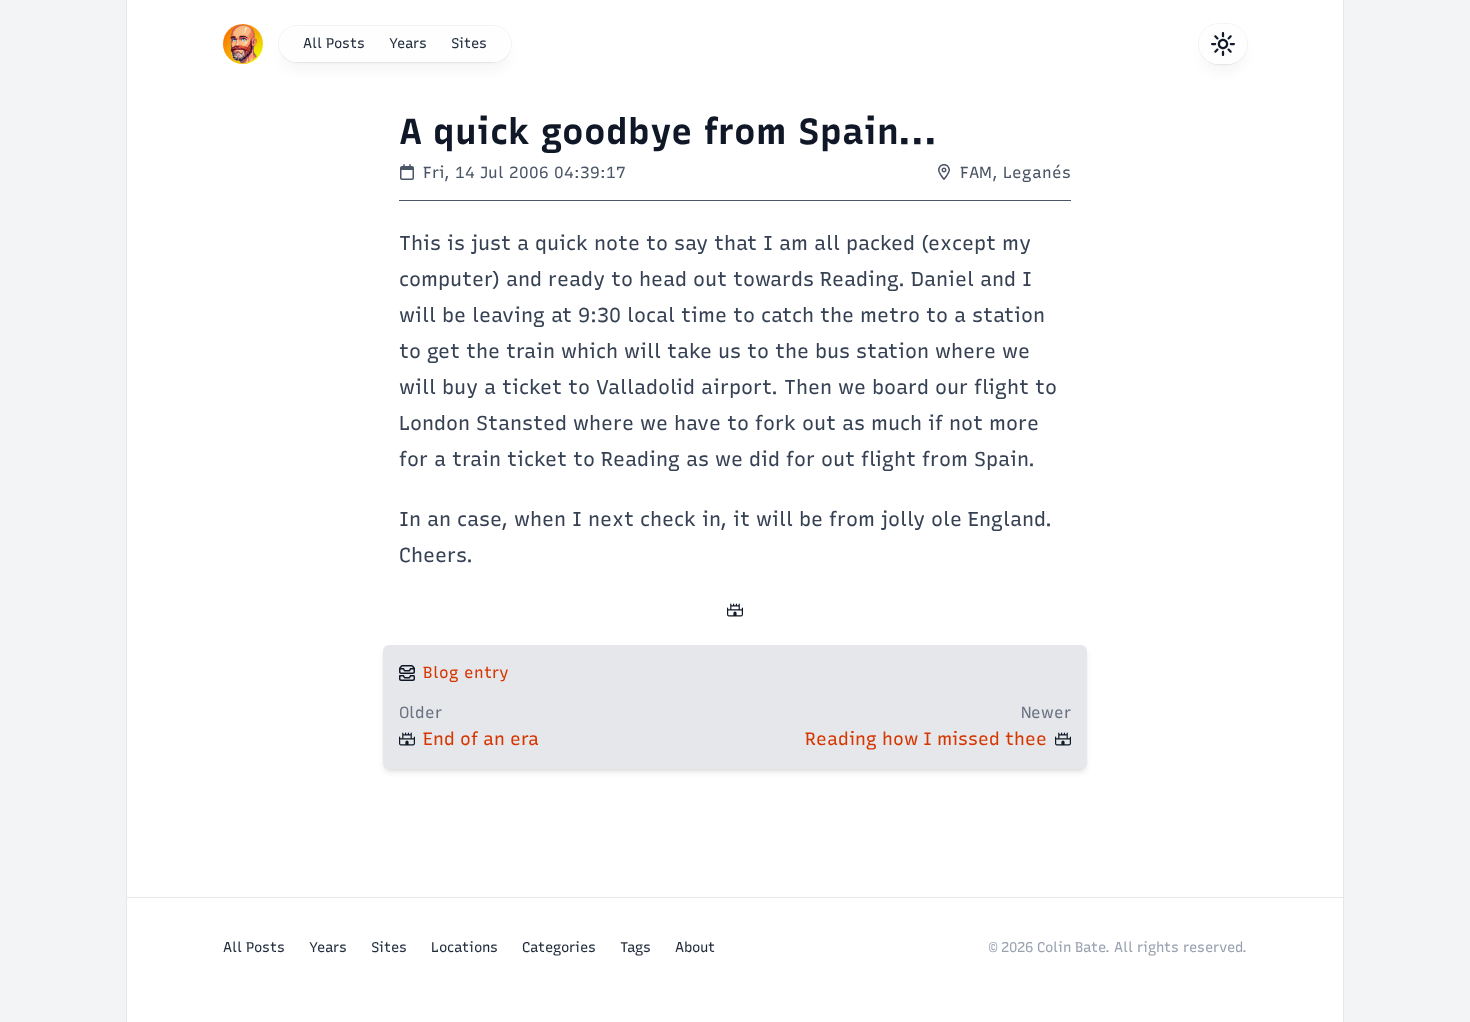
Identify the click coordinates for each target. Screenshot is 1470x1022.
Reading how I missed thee (926, 739)
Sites (469, 43)
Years (408, 43)
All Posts (334, 43)
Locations (464, 947)
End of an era (481, 739)
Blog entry (466, 672)
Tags (635, 947)
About (695, 947)
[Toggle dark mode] (1223, 44)
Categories (559, 947)
